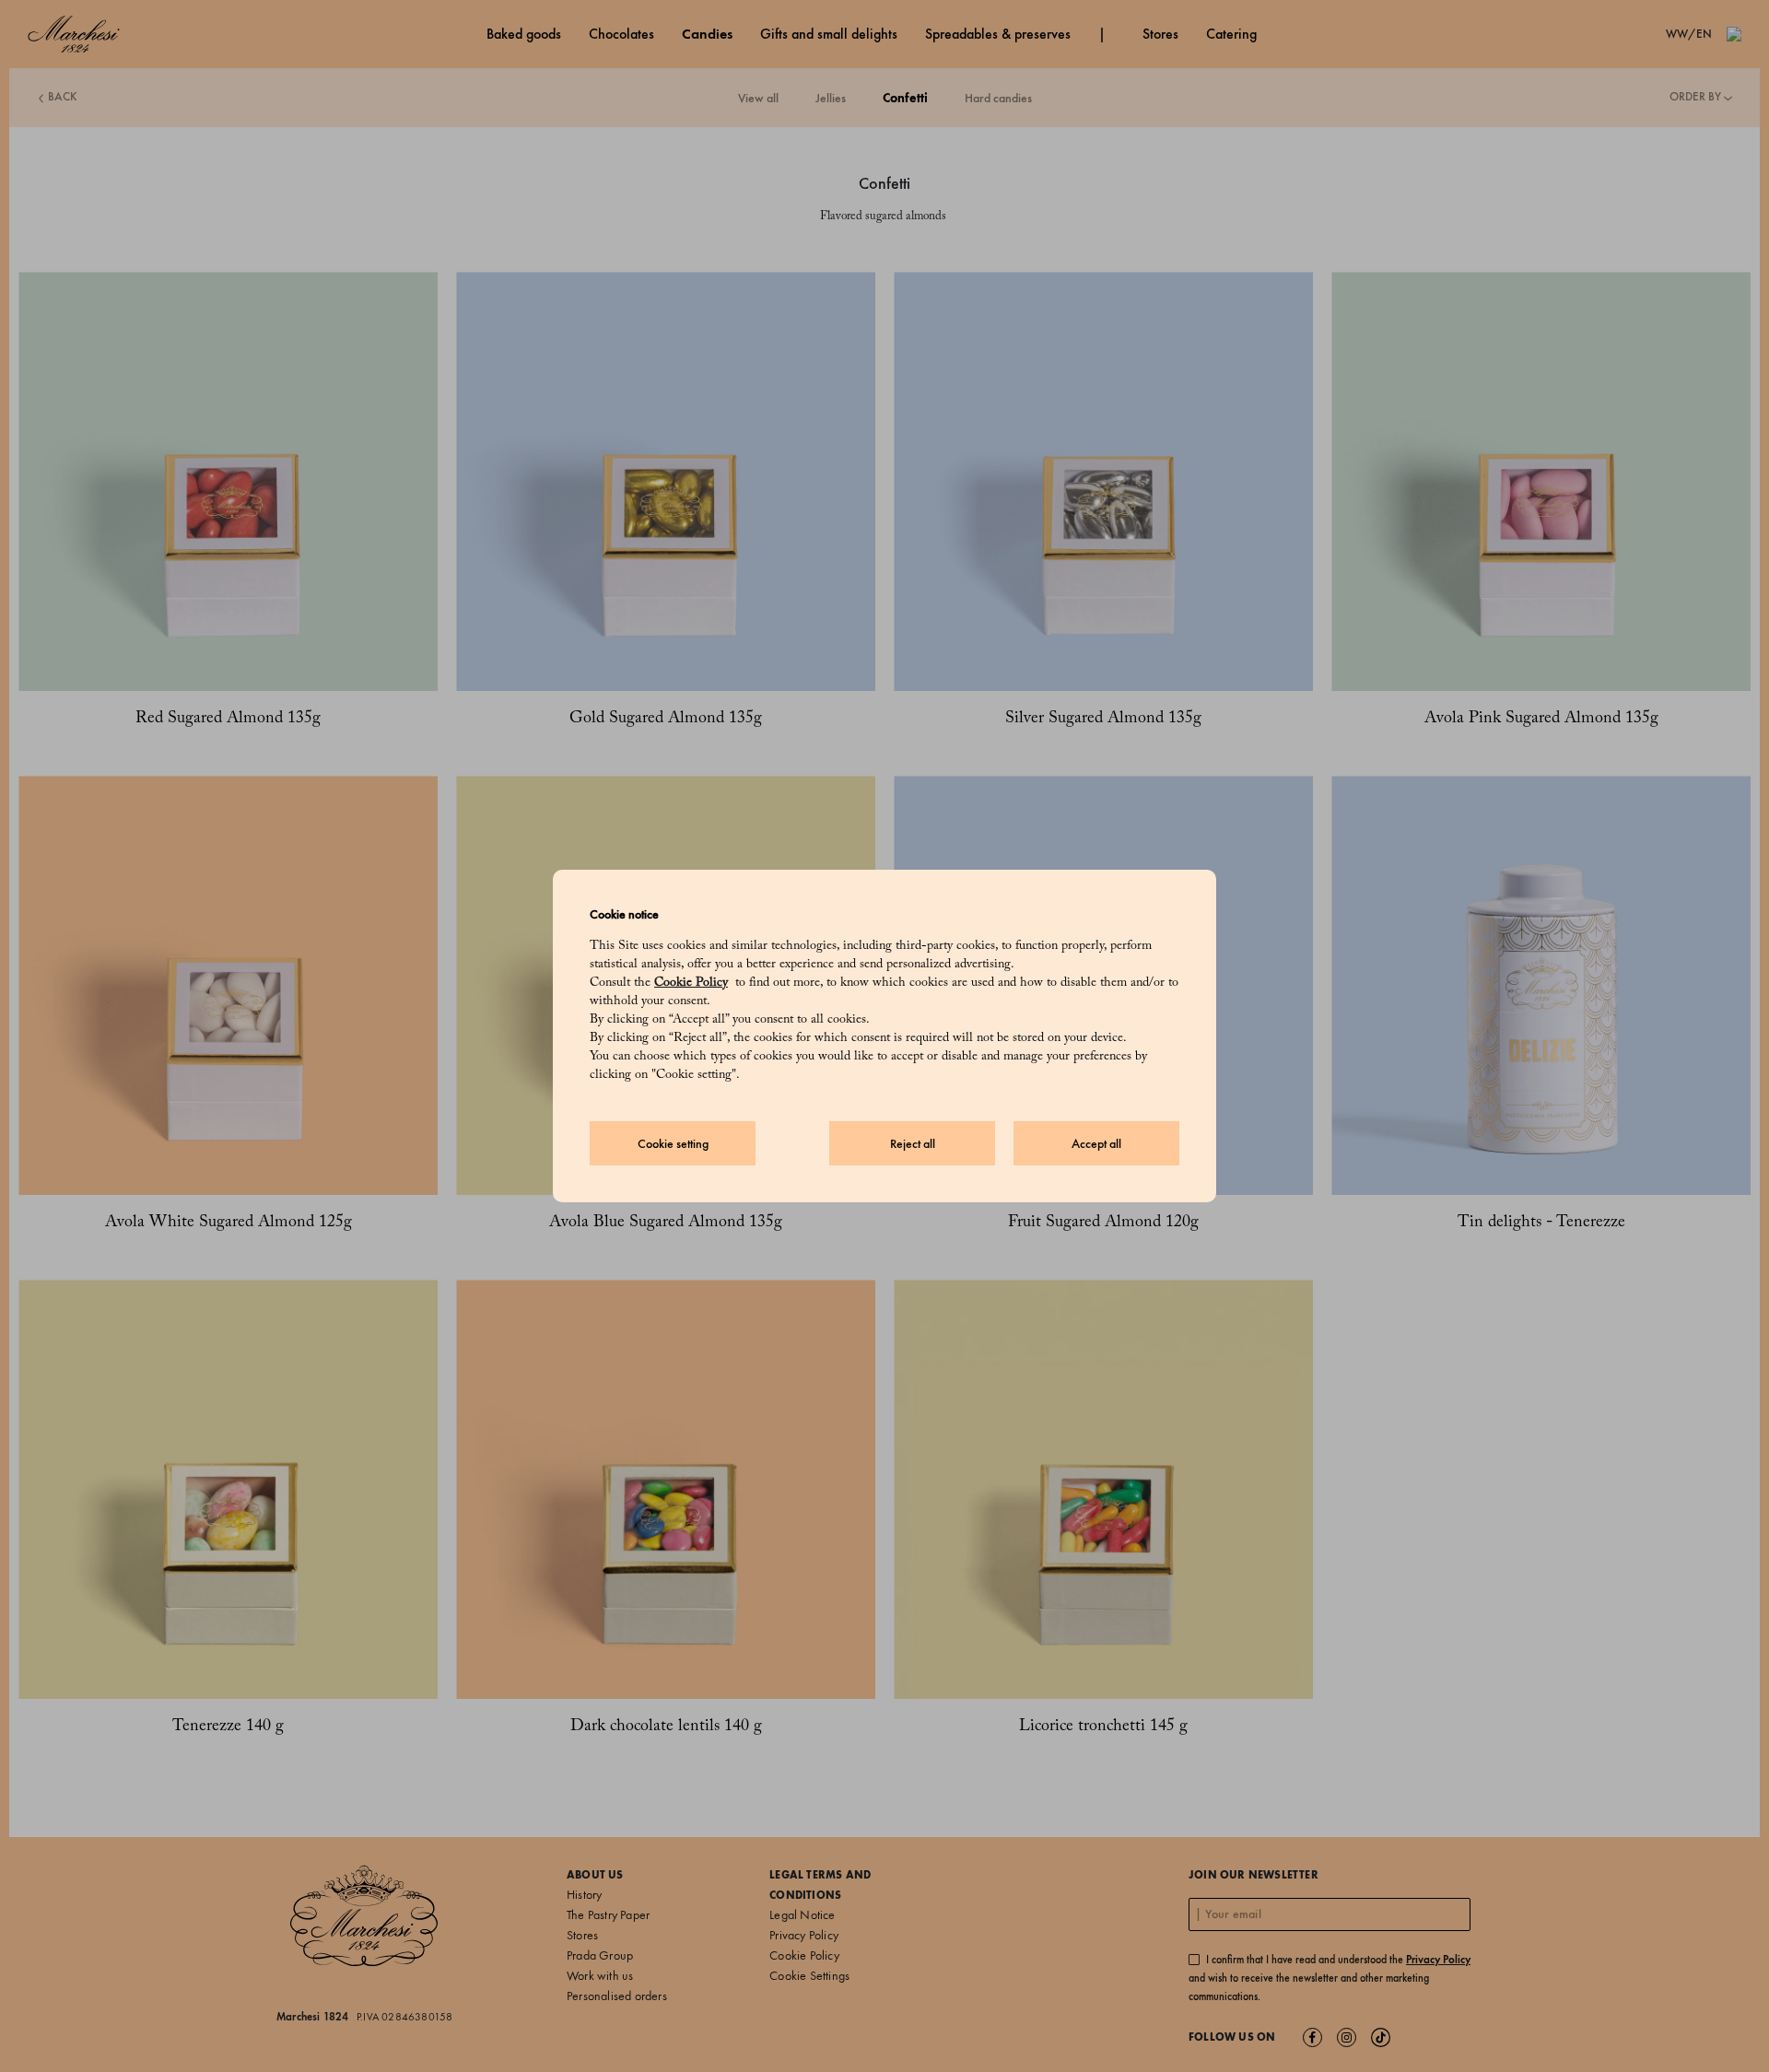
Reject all (913, 1144)
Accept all (1096, 1144)
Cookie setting (673, 1144)
